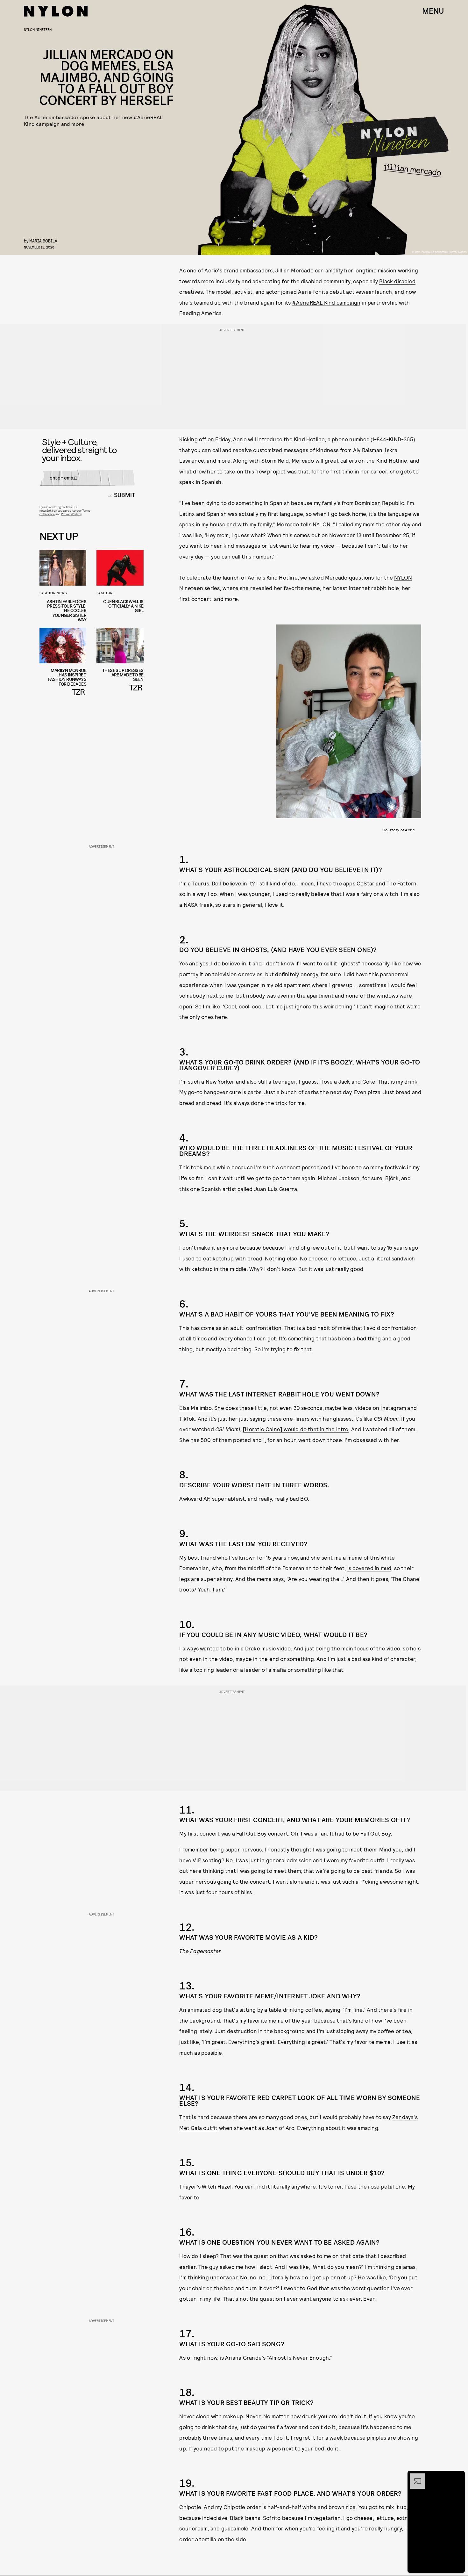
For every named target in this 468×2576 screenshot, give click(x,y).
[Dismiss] (458, 2477)
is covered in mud (369, 1568)
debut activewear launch (361, 292)
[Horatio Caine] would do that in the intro (295, 1429)
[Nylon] (56, 11)
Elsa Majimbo (195, 1408)
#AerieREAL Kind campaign (326, 302)
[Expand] (415, 2477)
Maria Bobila (43, 241)
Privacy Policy (71, 514)
